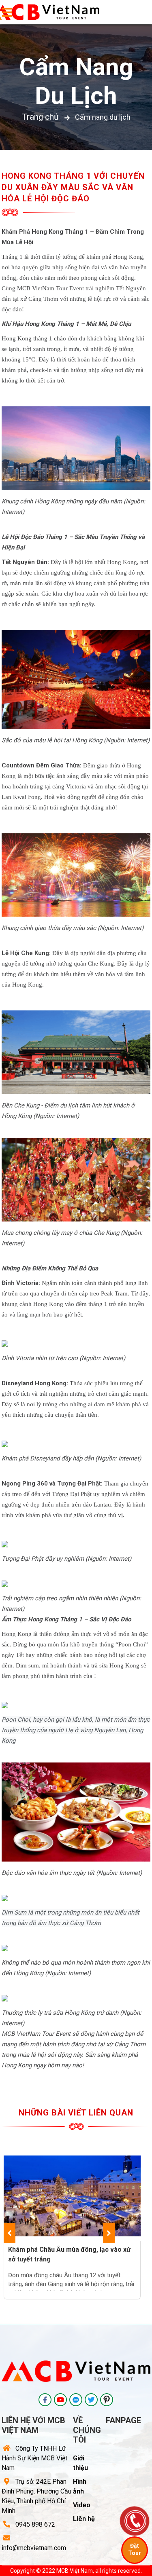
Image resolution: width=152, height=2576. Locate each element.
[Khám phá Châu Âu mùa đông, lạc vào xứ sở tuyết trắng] (72, 2196)
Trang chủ (40, 117)
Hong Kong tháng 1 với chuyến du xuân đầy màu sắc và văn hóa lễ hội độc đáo (73, 187)
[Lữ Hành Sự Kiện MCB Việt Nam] (45, 2400)
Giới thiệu (80, 2463)
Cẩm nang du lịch (76, 81)
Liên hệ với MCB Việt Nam (33, 2425)
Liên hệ (84, 2519)
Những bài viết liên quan (76, 2113)
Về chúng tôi (87, 2430)
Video (82, 2505)
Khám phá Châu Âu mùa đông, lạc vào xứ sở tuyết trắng (69, 2254)
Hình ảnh (80, 2486)
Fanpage (123, 2420)
